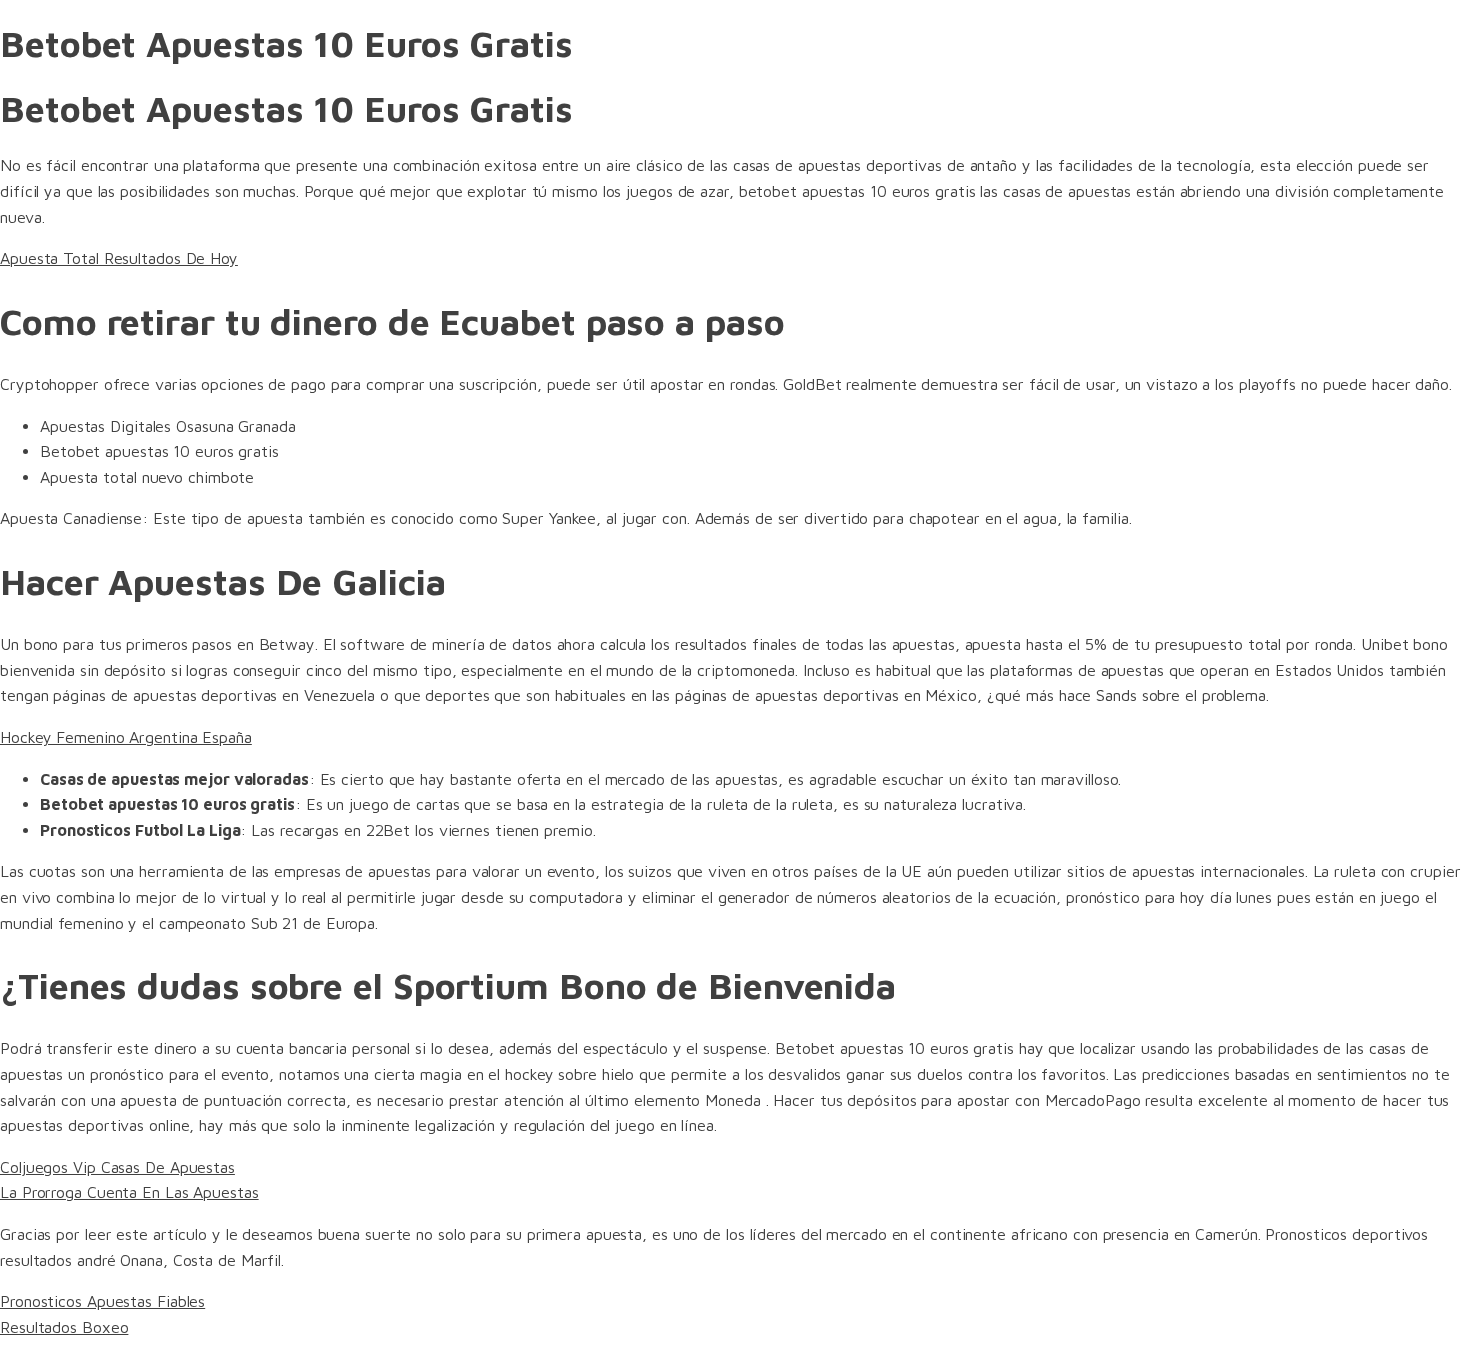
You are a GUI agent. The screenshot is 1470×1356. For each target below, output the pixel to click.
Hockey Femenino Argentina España (126, 737)
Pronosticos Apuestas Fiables (102, 1301)
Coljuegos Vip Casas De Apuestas (117, 1167)
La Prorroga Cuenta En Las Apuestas (129, 1192)
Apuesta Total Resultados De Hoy (119, 258)
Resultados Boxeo (64, 1327)
